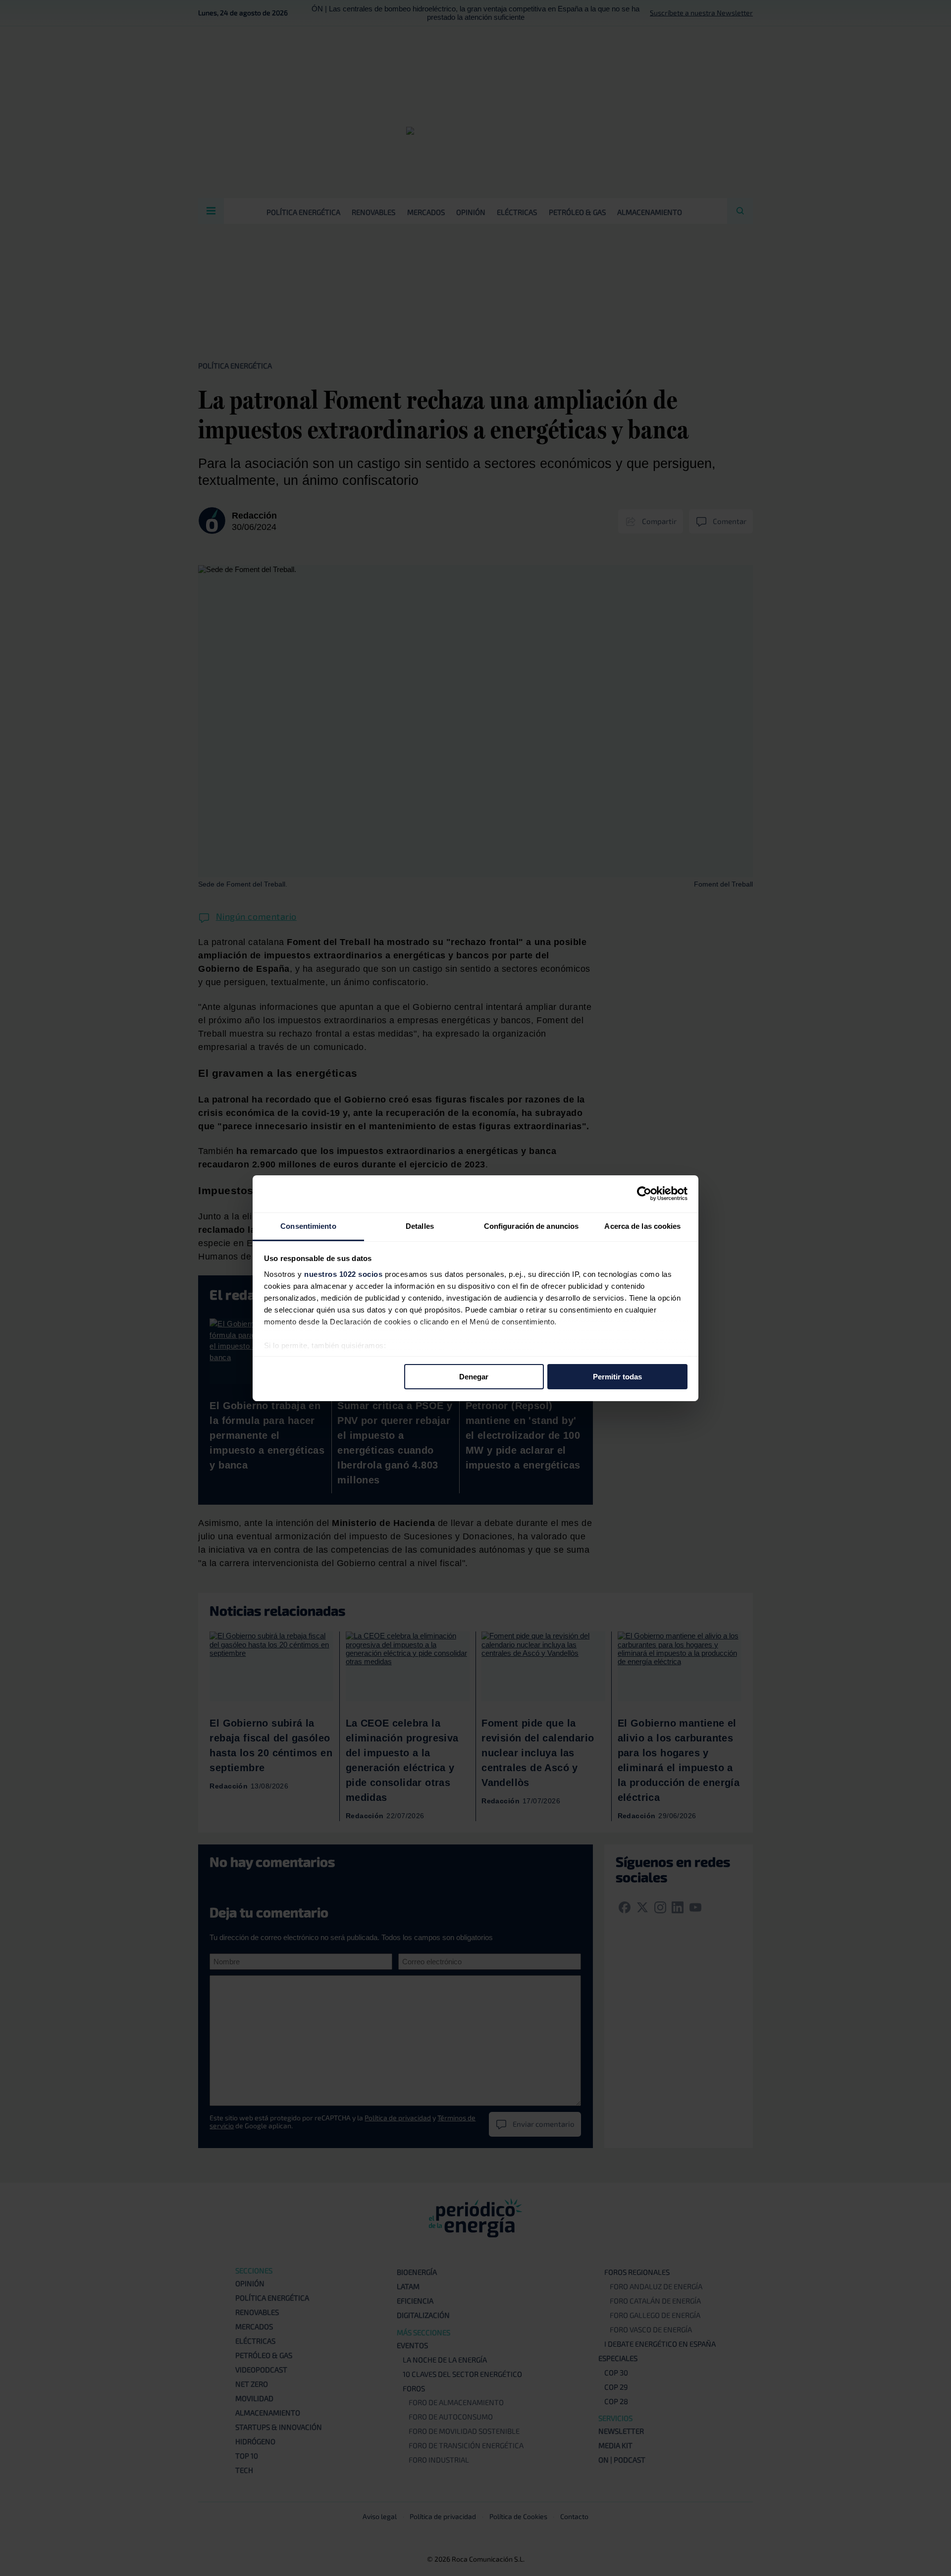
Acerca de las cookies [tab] (642, 1226)
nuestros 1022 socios (343, 1274)
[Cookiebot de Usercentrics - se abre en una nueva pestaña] (644, 1194)
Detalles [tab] (420, 1226)
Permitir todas (617, 1377)
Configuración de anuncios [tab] (531, 1226)
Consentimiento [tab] (308, 1226)
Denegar (474, 1377)
